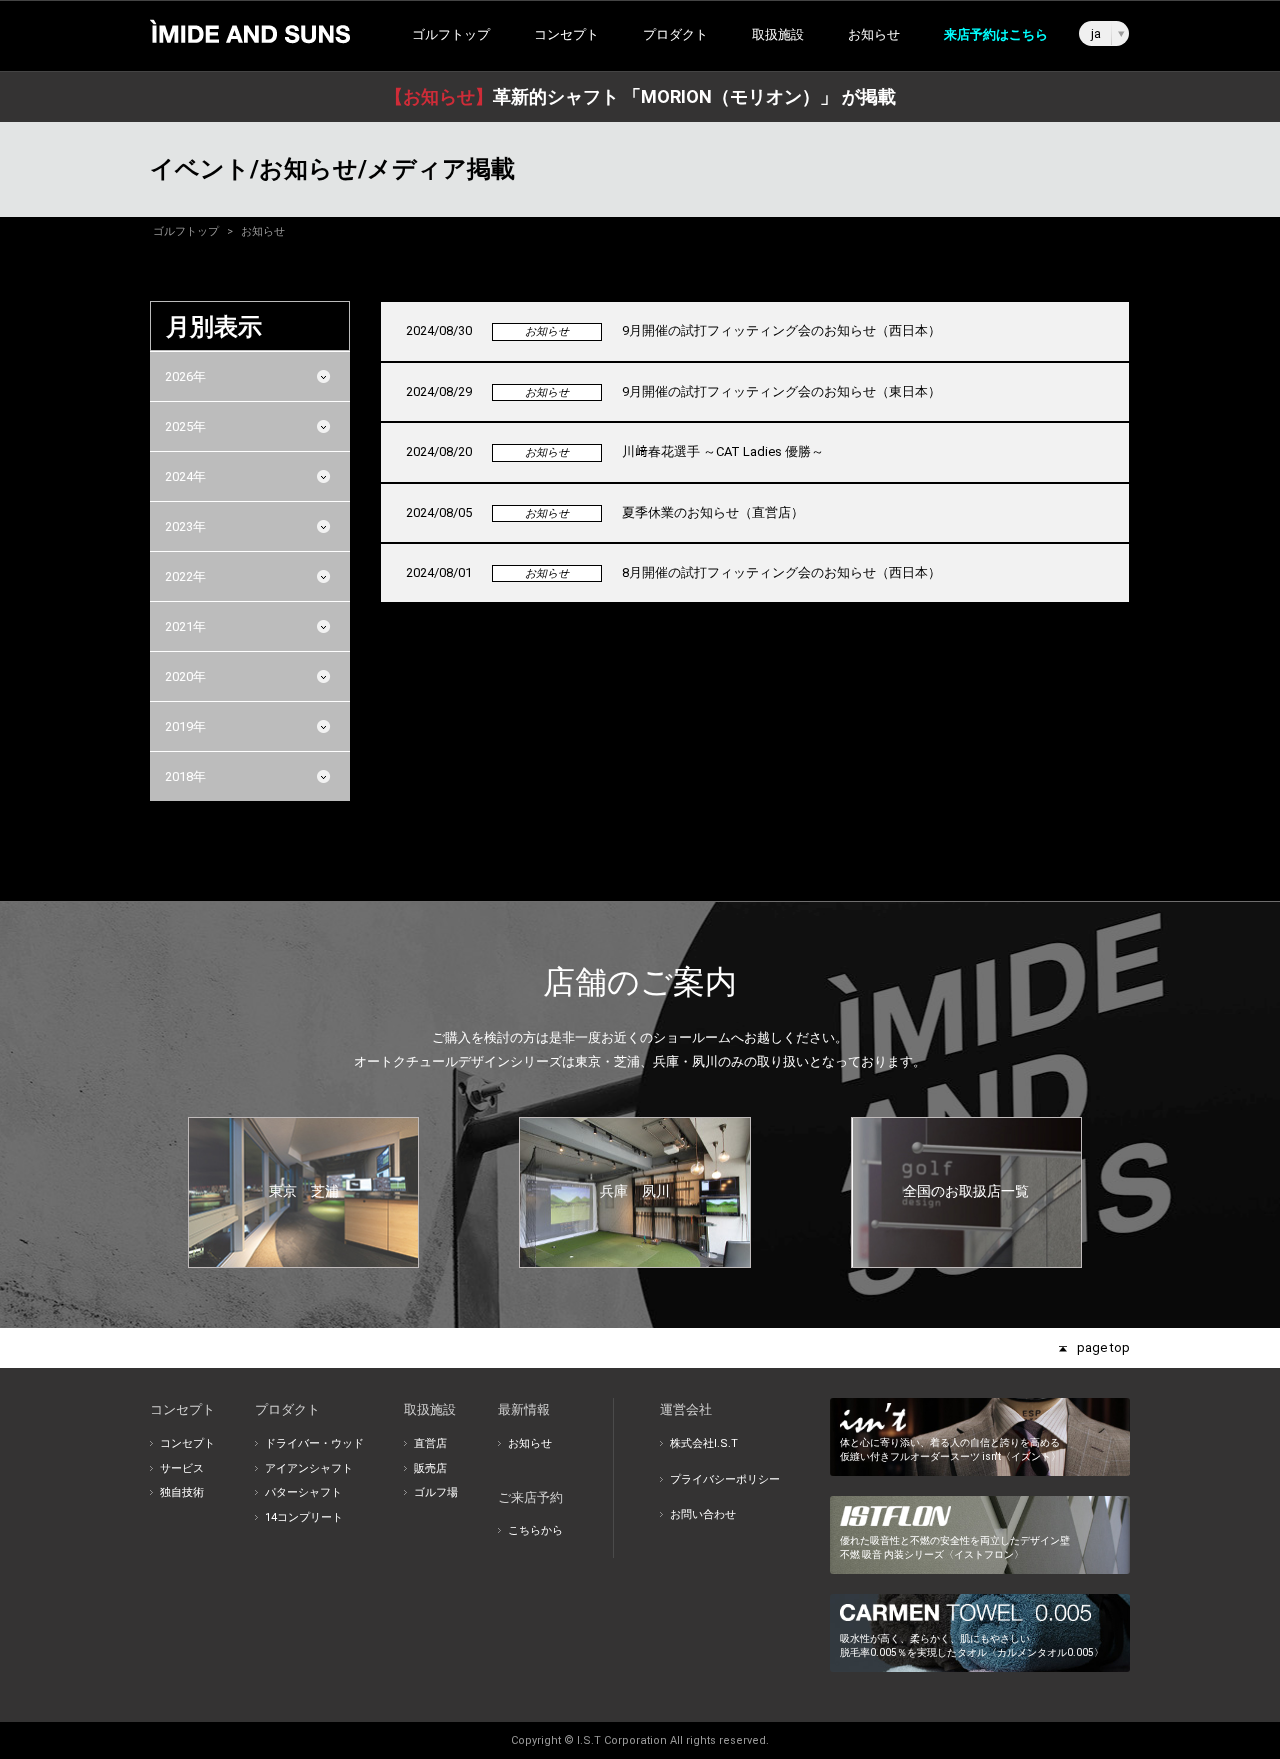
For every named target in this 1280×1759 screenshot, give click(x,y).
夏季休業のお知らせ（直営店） (713, 512)
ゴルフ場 (436, 1492)
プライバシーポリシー (725, 1479)
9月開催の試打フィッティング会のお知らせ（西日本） (781, 330)
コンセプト (187, 1443)
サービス (182, 1468)
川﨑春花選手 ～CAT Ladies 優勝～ (723, 451)
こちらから (535, 1530)
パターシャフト (303, 1492)
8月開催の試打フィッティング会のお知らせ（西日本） (781, 572)
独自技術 (182, 1492)
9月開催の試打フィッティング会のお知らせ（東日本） (781, 391)
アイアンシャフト (309, 1468)
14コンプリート (304, 1517)
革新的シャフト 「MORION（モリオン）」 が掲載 (640, 96)
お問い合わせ (703, 1514)
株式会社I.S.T (704, 1443)
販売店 (430, 1468)
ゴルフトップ (451, 34)
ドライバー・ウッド (314, 1443)
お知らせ (874, 34)
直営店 (430, 1443)
